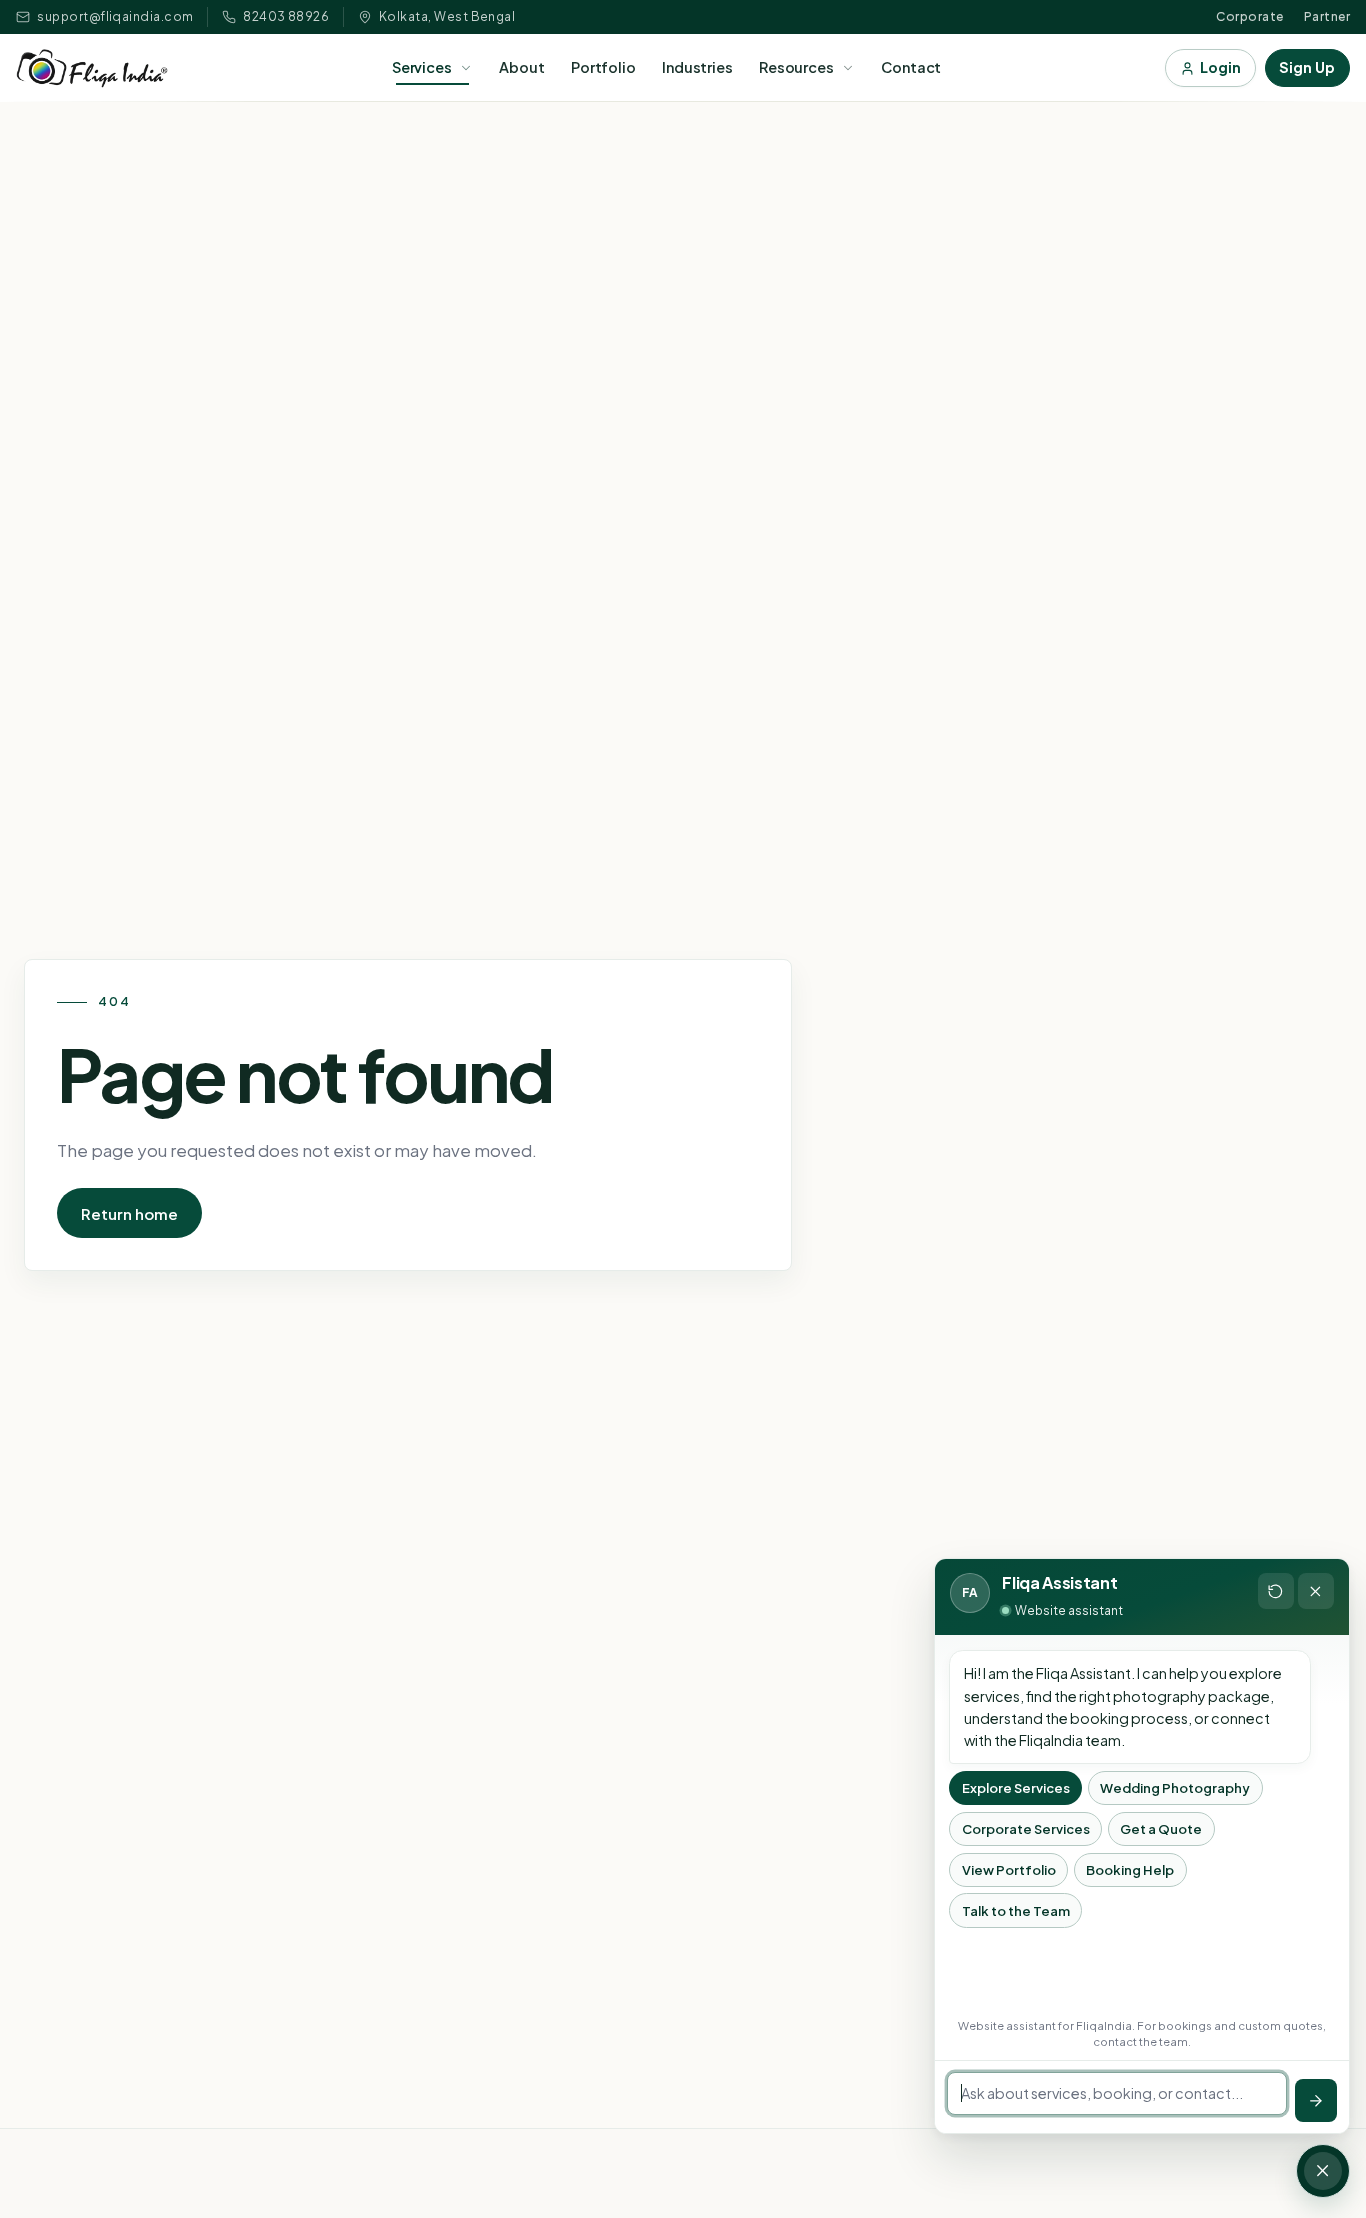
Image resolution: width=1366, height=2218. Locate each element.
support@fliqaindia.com (115, 16)
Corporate (1249, 16)
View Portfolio (1009, 1869)
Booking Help (1130, 1869)
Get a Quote (1161, 1829)
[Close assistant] (1316, 1591)
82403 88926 (286, 16)
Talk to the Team (1016, 1910)
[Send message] (1316, 2100)
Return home (129, 1213)
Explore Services (1016, 1788)
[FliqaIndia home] (92, 68)
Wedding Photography (1175, 1788)
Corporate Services (1026, 1829)
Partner (1327, 16)
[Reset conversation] (1276, 1591)
